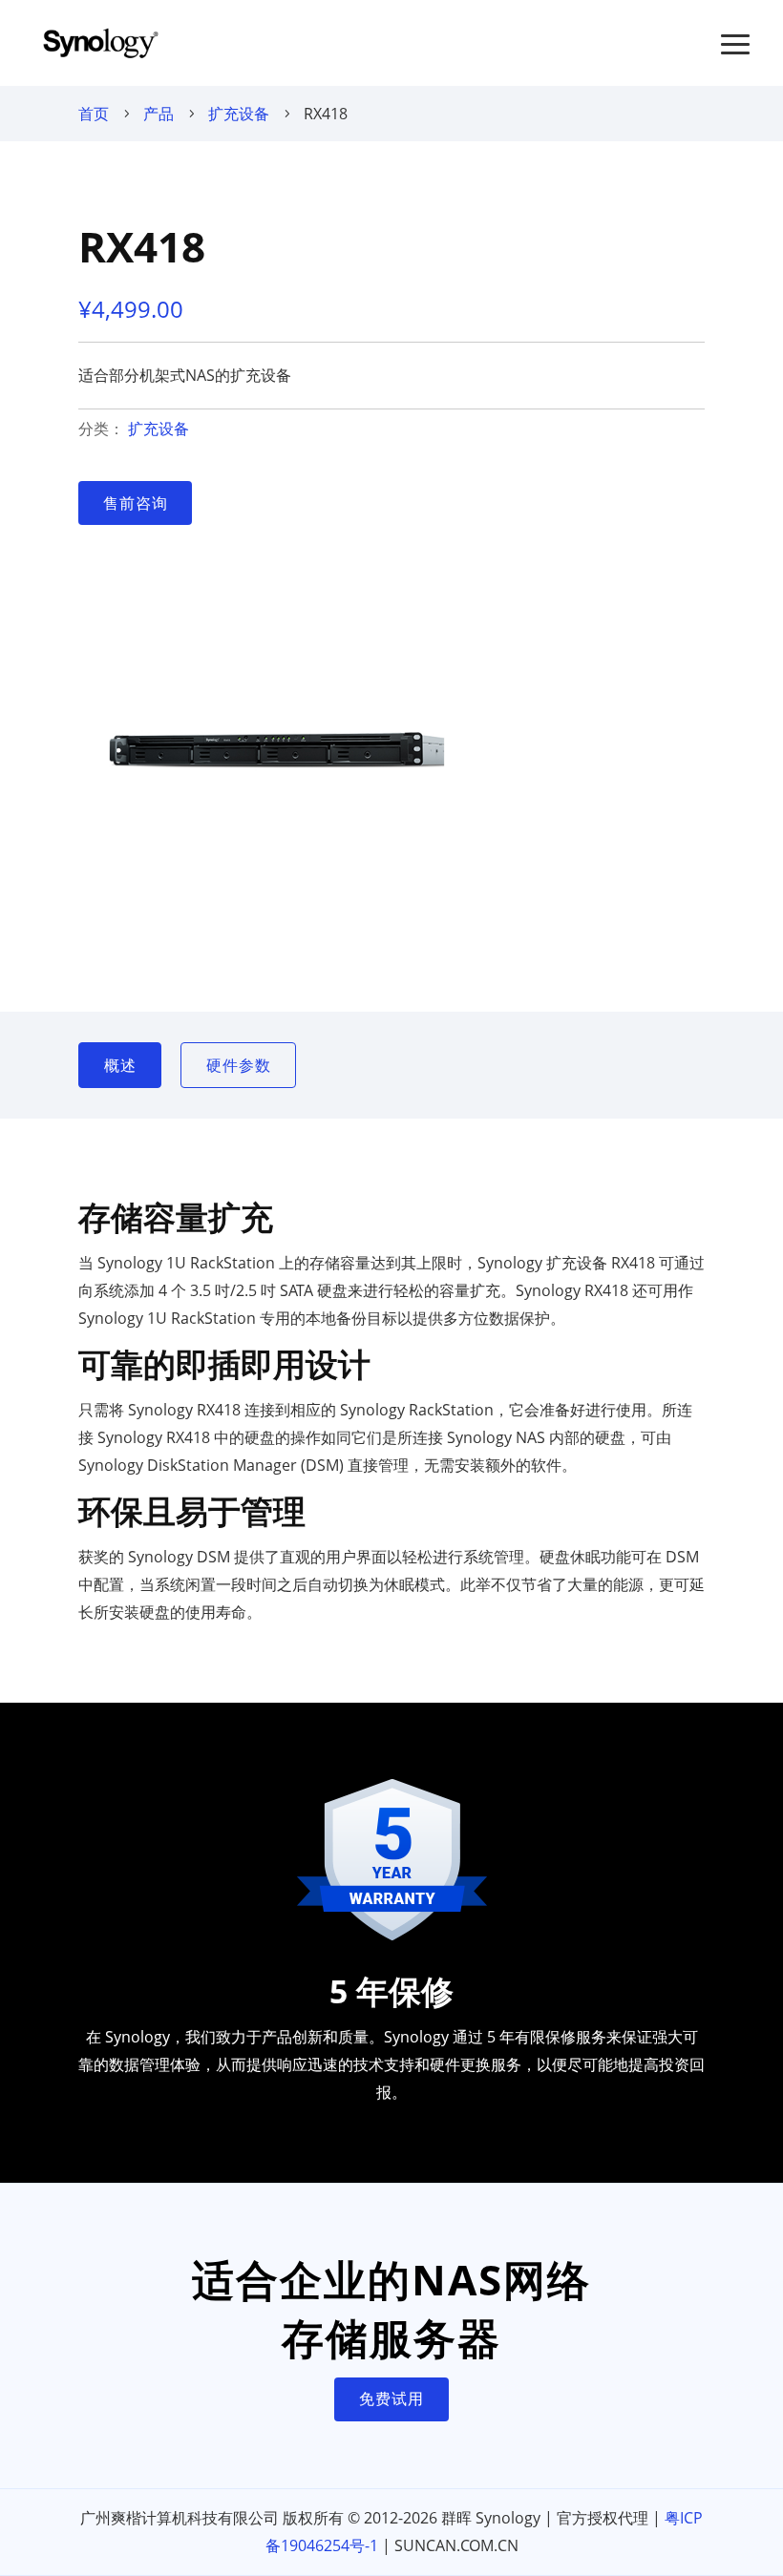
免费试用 (391, 2398)
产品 (159, 114)
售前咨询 (136, 503)
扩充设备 (239, 114)
